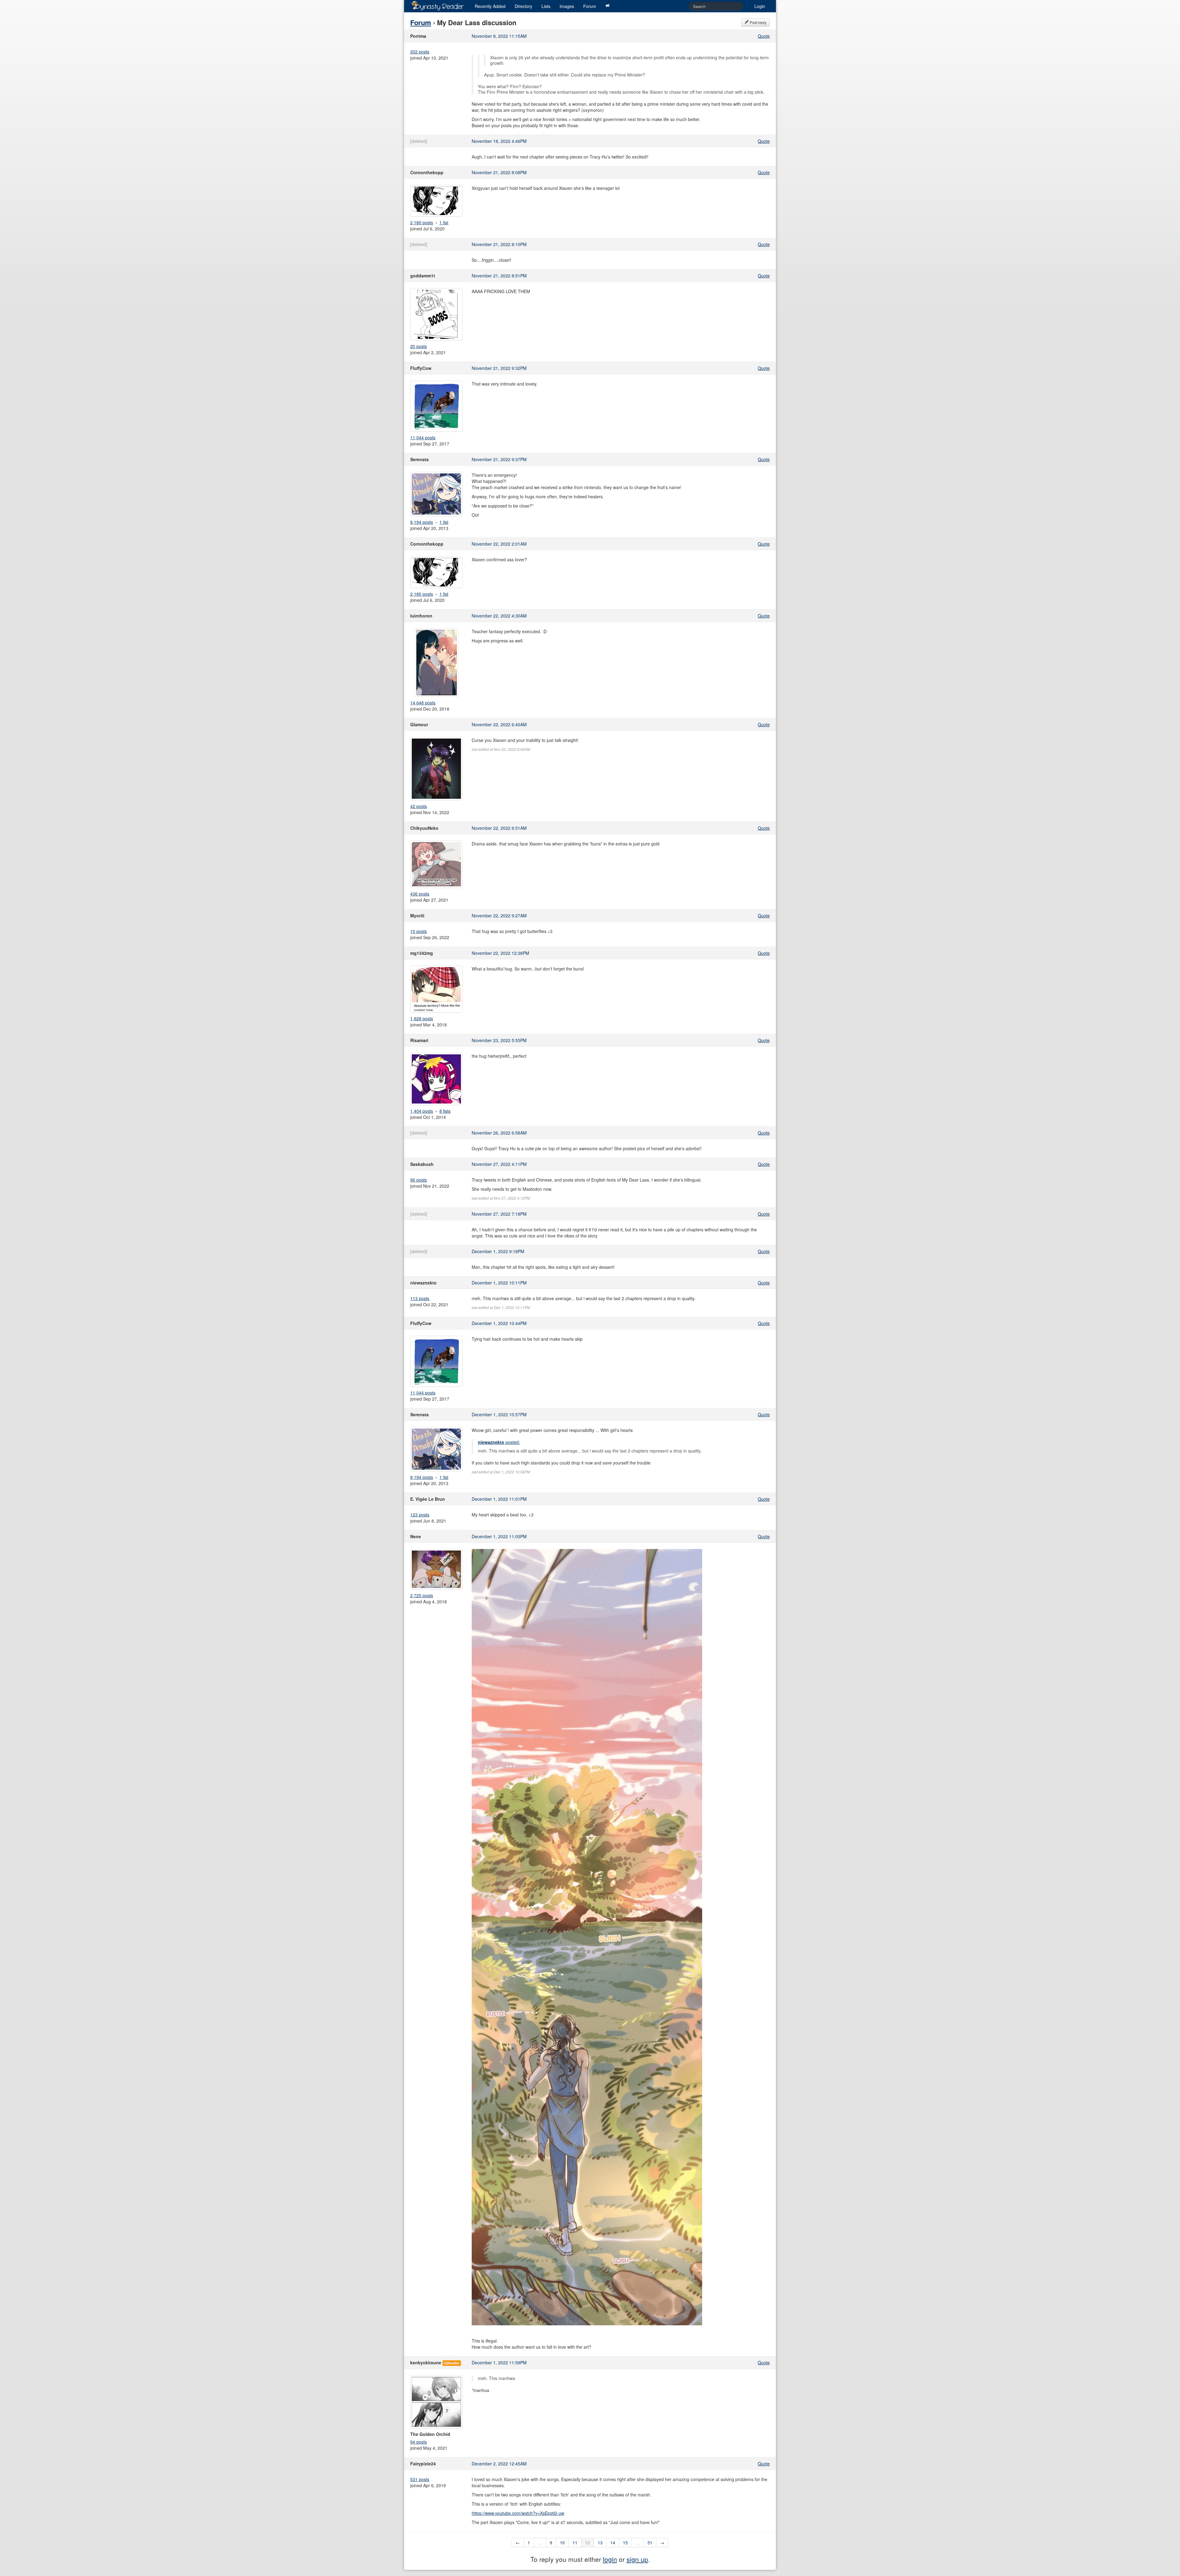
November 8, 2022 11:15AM (499, 36)
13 (600, 2543)
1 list (444, 222)
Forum (590, 6)
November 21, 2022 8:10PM (499, 244)
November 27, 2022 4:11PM (499, 1164)
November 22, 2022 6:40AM (499, 724)
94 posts (419, 2442)
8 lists (445, 1111)
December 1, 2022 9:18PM (498, 1251)
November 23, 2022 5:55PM (499, 1040)
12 (588, 2543)
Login (760, 6)
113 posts (420, 1298)
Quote (764, 36)
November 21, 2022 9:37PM (499, 459)
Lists (546, 6)
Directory (523, 6)
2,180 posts (422, 222)
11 (575, 2543)
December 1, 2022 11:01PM (499, 1499)
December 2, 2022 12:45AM (499, 2464)
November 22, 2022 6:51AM (499, 828)
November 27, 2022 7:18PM (499, 1214)
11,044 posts (423, 437)
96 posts (419, 1180)
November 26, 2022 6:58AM (499, 1133)
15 (625, 2543)
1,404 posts (422, 1111)
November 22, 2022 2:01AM (499, 544)
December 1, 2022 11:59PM (499, 2362)
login (610, 2559)
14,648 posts (423, 703)
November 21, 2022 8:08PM (499, 172)
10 (562, 2543)
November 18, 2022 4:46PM (499, 141)
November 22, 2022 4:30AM (499, 616)
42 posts (419, 806)
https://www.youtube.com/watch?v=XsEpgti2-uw (518, 2513)
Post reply (758, 22)
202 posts (420, 52)
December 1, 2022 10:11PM (499, 1283)
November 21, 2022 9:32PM (499, 368)
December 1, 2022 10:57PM (499, 1414)
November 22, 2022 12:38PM (500, 953)
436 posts (420, 894)
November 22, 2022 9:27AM (499, 916)
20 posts (419, 346)
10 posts (419, 931)
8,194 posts (422, 522)
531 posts (420, 2479)
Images (567, 6)
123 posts (420, 1515)
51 (650, 2543)
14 (613, 2543)
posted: (499, 1442)
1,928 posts (422, 1018)
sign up (637, 2559)
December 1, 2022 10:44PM (499, 1323)
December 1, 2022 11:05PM (499, 1536)
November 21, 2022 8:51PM (499, 276)
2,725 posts (422, 1595)
